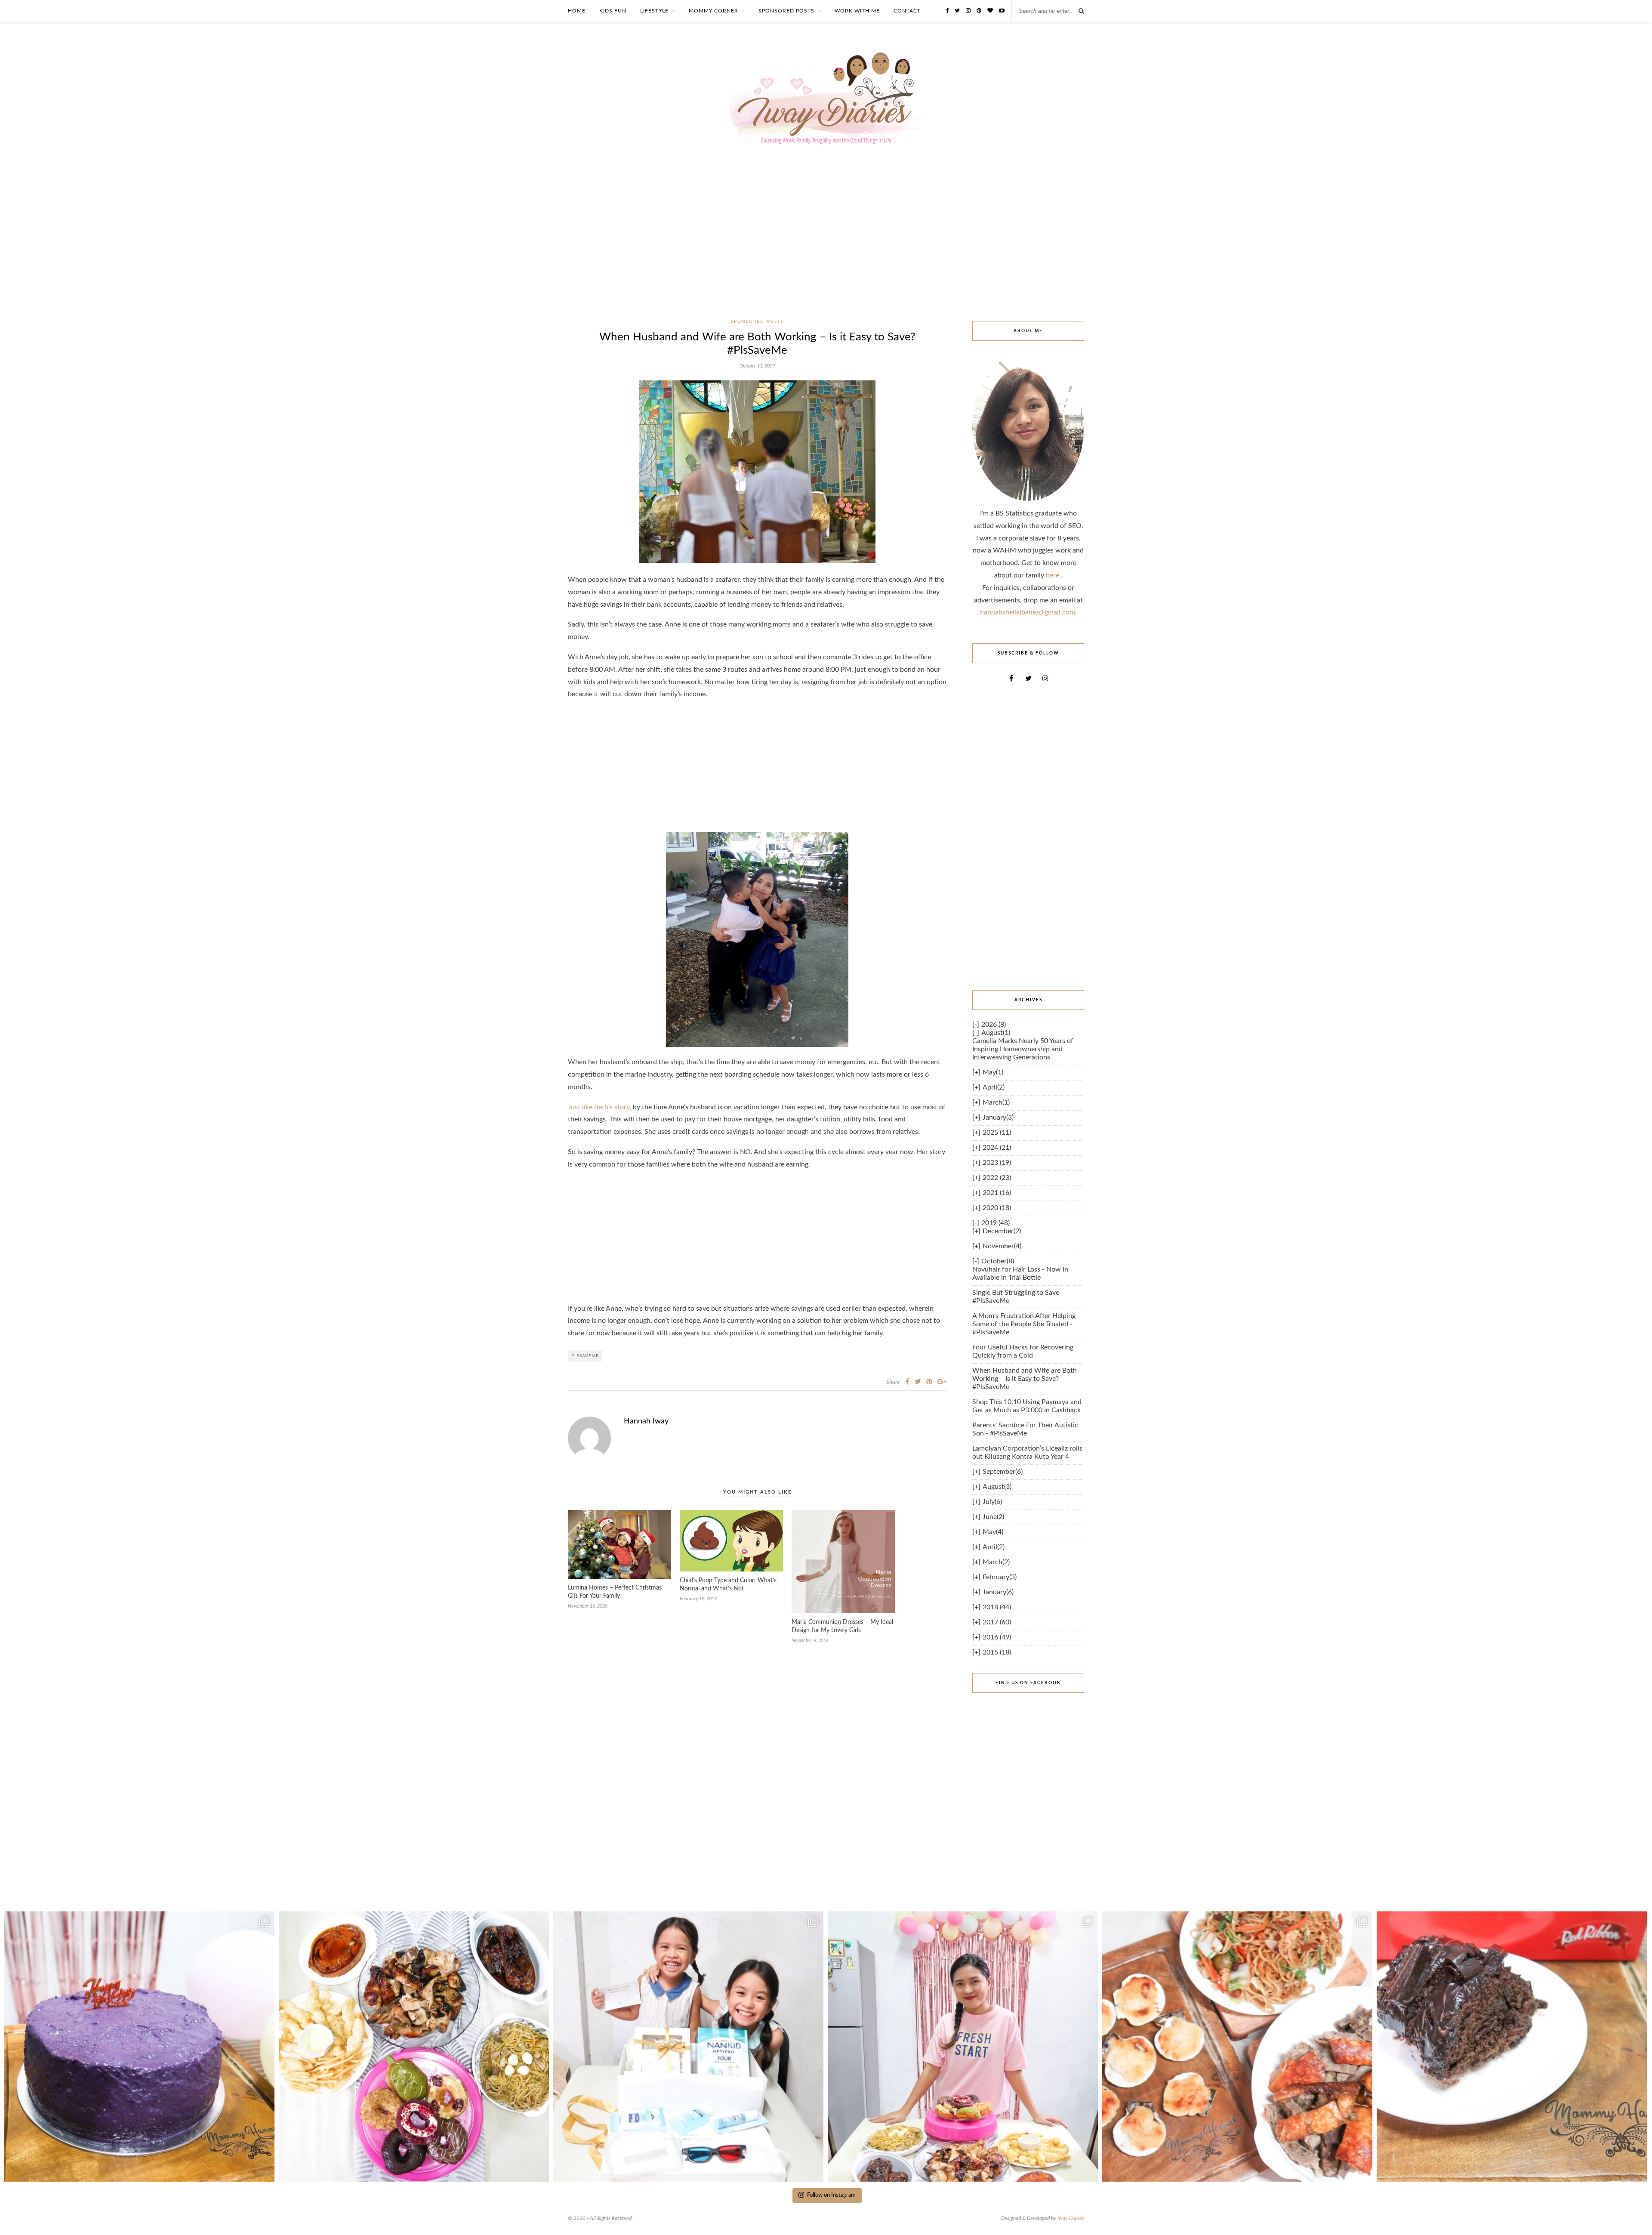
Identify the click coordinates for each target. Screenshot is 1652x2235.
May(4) (993, 1532)
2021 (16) (997, 1193)
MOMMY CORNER (714, 11)
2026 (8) (994, 1025)
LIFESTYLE (654, 11)
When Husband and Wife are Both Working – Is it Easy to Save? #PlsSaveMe (1025, 1379)
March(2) (996, 1562)
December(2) (1002, 1231)
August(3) (997, 1487)
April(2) (994, 1087)
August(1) (996, 1033)
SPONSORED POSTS (786, 11)
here (1053, 575)
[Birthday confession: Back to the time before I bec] (963, 2047)
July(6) (992, 1502)
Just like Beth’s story (599, 1107)
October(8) (998, 1261)
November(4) (1002, 1246)
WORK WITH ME (857, 11)
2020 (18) (997, 1208)
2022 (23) (997, 1178)
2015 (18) (997, 1652)
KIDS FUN (613, 11)
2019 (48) (996, 1223)
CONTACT (907, 11)
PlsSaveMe (585, 1356)
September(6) (1003, 1472)
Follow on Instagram (831, 2195)
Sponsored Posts (757, 321)
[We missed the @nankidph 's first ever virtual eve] (688, 2047)
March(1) (996, 1102)
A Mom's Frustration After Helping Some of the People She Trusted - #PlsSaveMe (1024, 1324)
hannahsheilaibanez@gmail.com (1028, 612)
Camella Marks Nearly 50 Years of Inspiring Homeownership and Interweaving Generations (1023, 1049)
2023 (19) (997, 1163)
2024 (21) (997, 1148)
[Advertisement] (826, 252)
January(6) (998, 1592)
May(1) (993, 1072)
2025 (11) (997, 1133)
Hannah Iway (646, 1421)
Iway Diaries (1071, 2218)
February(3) (1000, 1577)
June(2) (993, 1517)
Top (1632, 2215)
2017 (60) (997, 1622)
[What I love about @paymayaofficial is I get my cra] (1512, 2047)
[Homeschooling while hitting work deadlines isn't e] (1237, 2047)
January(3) (998, 1117)
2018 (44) (997, 1607)
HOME (577, 11)
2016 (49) (997, 1637)
